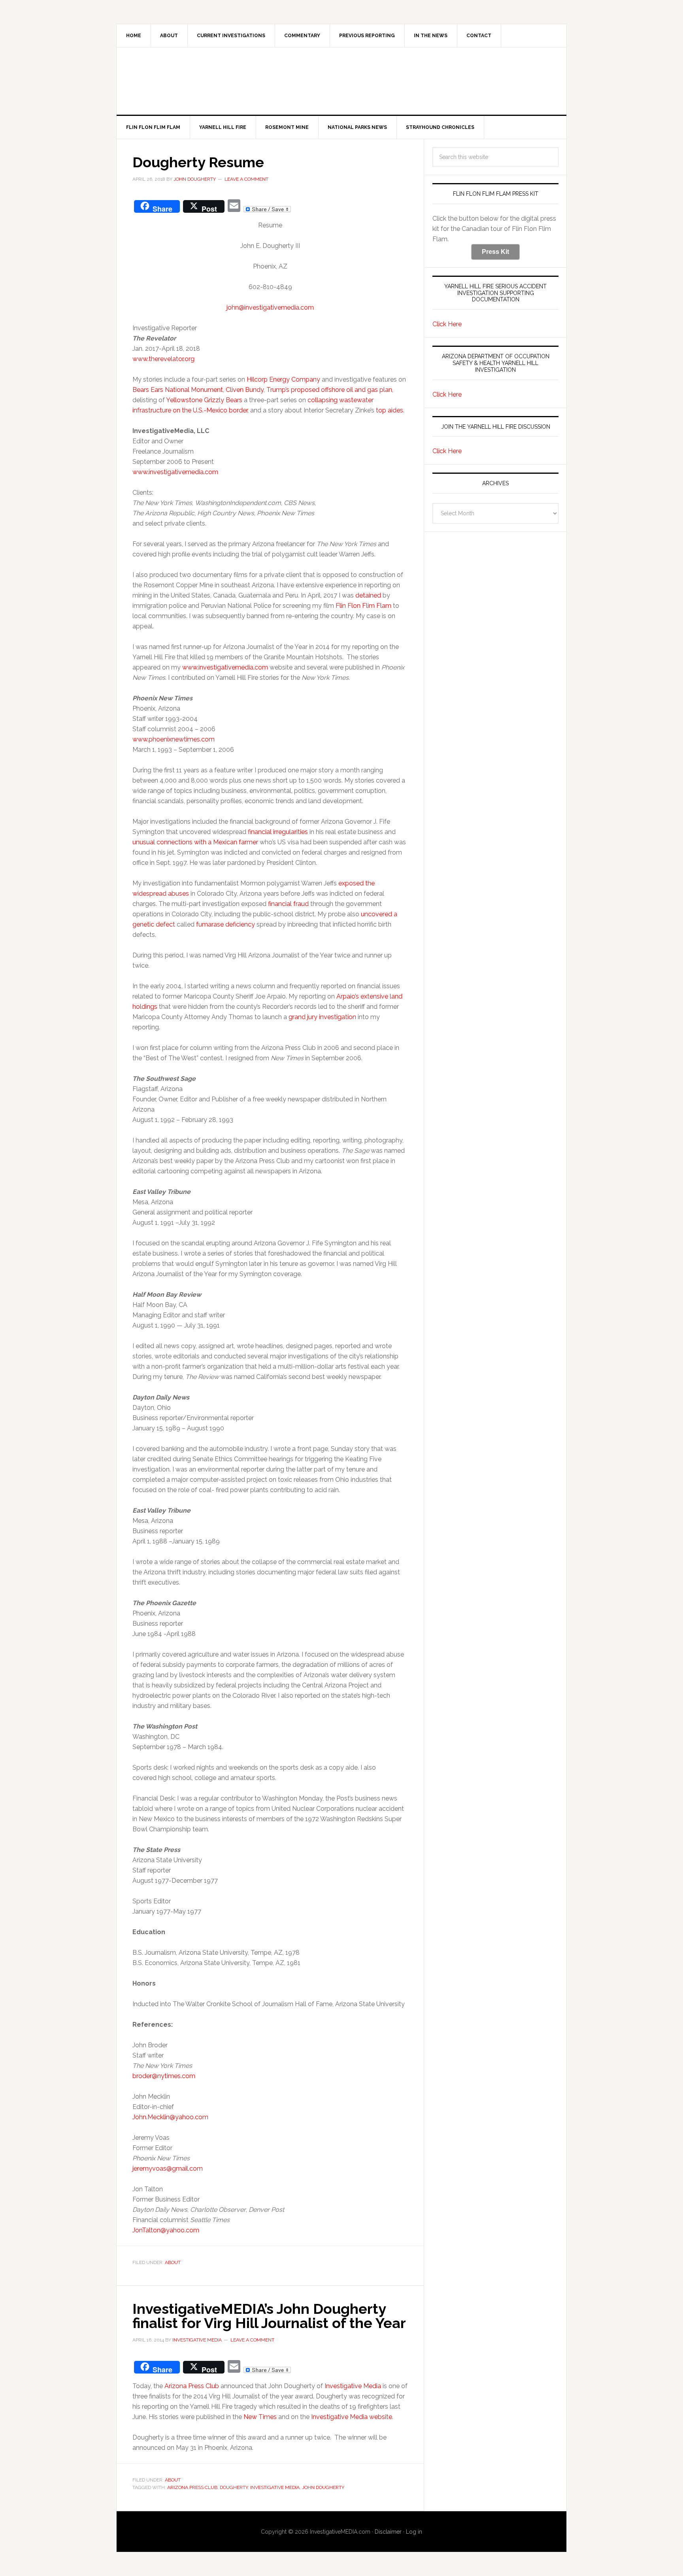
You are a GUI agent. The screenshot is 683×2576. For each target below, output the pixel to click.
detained (367, 595)
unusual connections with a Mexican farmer (195, 842)
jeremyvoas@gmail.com (168, 2168)
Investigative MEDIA (341, 81)
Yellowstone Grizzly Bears (204, 400)
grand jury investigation (322, 1017)
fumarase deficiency (225, 924)
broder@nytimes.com (164, 2076)
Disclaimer (388, 2532)
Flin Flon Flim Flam (363, 606)
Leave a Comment (246, 179)
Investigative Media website (352, 2417)
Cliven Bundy (245, 390)
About (173, 2262)
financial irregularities (278, 832)
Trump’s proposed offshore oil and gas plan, (330, 390)
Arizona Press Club (192, 2386)
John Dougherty (323, 2487)
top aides (390, 410)
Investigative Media (353, 2386)
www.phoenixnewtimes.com (174, 739)
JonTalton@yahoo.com (166, 2230)
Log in (414, 2532)
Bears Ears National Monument (178, 390)
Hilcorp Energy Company (283, 379)
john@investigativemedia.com (270, 307)
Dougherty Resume (198, 162)
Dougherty (234, 2487)
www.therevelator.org (163, 359)
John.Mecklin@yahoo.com (170, 2117)
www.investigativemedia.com (175, 472)
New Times (260, 2417)
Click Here (447, 324)
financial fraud (288, 904)
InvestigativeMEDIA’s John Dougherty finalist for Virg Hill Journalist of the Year (269, 2316)
